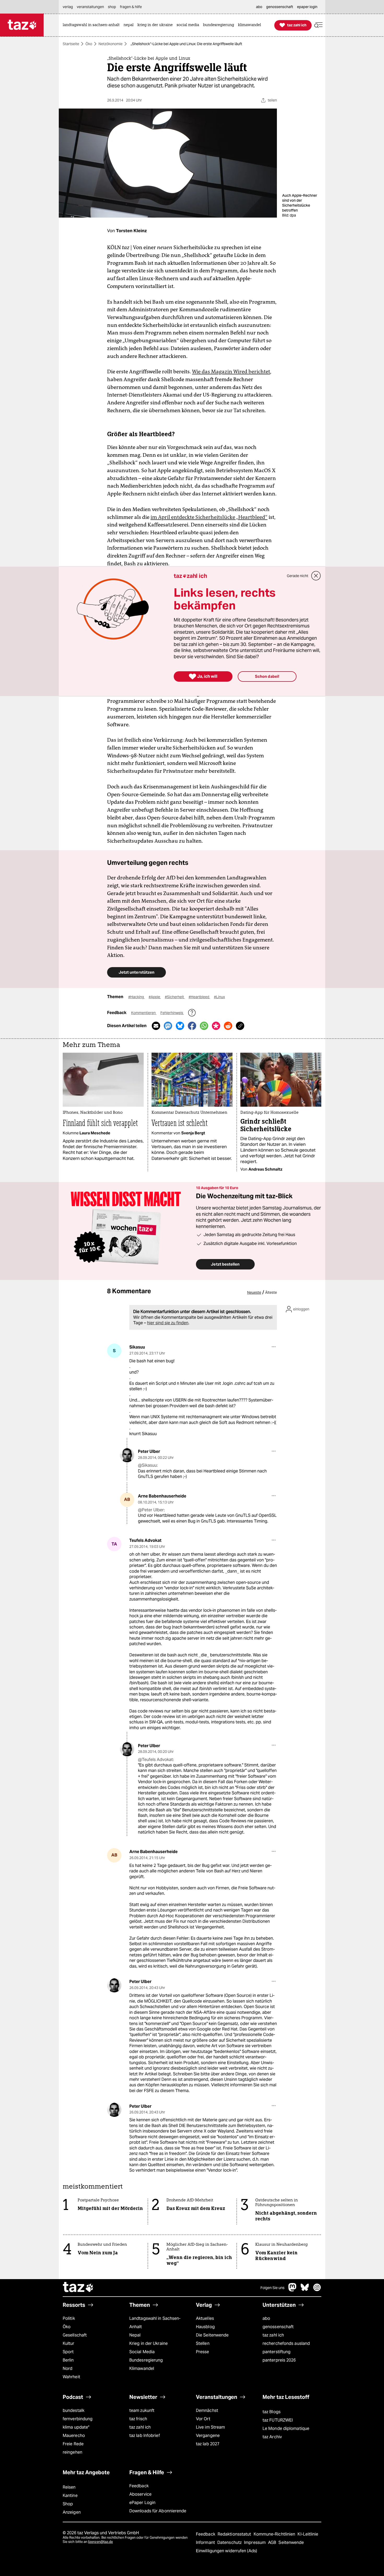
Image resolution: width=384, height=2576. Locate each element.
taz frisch (138, 2419)
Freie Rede (73, 2444)
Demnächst (207, 2410)
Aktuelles (205, 2318)
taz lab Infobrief (145, 2436)
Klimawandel (142, 2368)
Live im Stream (210, 2427)
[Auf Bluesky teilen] (180, 1026)
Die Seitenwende (212, 2335)
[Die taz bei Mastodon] (293, 2290)
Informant (206, 2542)
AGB (273, 2542)
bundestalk (74, 2410)
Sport (68, 2352)
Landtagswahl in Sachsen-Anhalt (155, 2323)
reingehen (72, 2452)
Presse (203, 2352)
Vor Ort (203, 2419)
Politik (69, 2318)
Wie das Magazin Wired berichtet (231, 372)
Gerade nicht (298, 576)
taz (78, 2288)
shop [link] (112, 7)
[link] (92, 25)
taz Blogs (272, 2412)
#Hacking (136, 997)
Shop (68, 2504)
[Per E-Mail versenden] (156, 1026)
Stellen (203, 2343)
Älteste (271, 1292)
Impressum (255, 2542)
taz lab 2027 (208, 2444)
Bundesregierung (146, 2360)
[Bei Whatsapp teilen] (204, 1026)
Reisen (69, 2487)
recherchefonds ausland (286, 2343)
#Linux (219, 997)
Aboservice (140, 2494)
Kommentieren (144, 1013)
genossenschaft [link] (280, 7)
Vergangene (208, 2436)
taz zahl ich (273, 2335)
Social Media (142, 2352)
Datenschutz (230, 2542)
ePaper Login (142, 2503)
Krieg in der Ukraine (149, 2343)
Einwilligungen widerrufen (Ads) (226, 2551)
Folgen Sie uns (272, 2288)
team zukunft (142, 2410)
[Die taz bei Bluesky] (305, 2290)
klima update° (76, 2427)
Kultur (69, 2343)
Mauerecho (74, 2436)
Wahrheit (71, 2377)
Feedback (139, 2486)
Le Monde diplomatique (286, 2428)
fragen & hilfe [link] (131, 7)
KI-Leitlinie (308, 2534)
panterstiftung (277, 2352)
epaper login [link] (307, 7)
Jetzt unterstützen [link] (136, 972)
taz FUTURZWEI (278, 2420)
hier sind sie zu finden (168, 1323)
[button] (318, 25)
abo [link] (259, 7)
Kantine (70, 2496)
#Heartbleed (199, 997)
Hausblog (205, 2327)
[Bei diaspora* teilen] (216, 1026)
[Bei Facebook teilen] (192, 1026)
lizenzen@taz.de (100, 2542)
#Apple (155, 997)
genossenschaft (278, 2327)
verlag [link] (68, 7)
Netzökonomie (110, 44)
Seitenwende (291, 2542)
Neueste (254, 1292)
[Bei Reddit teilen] (228, 1026)
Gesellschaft (75, 2335)
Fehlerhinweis (172, 1013)
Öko (89, 44)
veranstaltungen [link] (90, 7)
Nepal (135, 2335)
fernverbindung (78, 2419)
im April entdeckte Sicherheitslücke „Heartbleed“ (209, 517)
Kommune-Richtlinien (275, 2534)
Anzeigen (72, 2512)
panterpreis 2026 (279, 2360)
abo (266, 2318)
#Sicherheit (175, 997)
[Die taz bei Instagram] (317, 2290)
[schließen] (316, 576)
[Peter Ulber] (127, 1455)
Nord (68, 2368)
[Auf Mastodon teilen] (168, 1026)
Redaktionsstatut (235, 2534)
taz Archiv (272, 2437)
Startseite (71, 44)
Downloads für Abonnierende (158, 2511)
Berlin (68, 2360)
